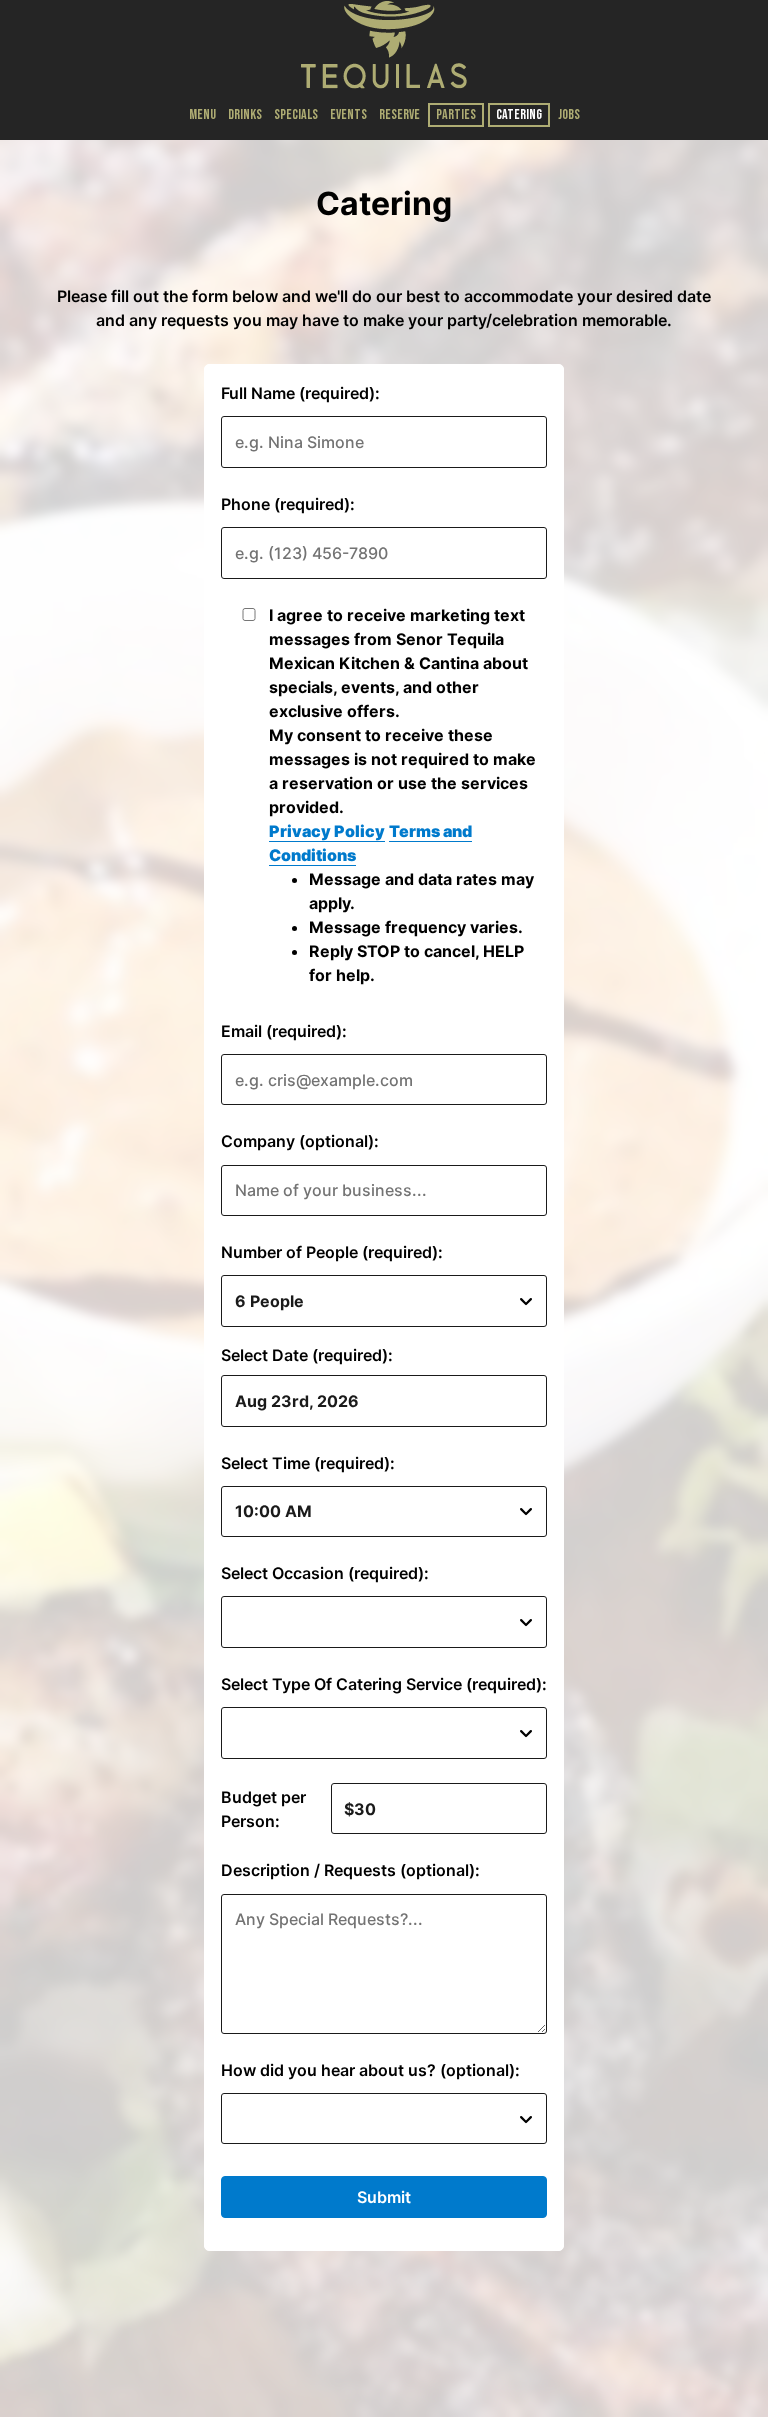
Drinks (245, 114)
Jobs (569, 114)
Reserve (399, 114)
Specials (296, 114)
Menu (202, 114)
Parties (456, 114)
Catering (519, 114)
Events (348, 114)
